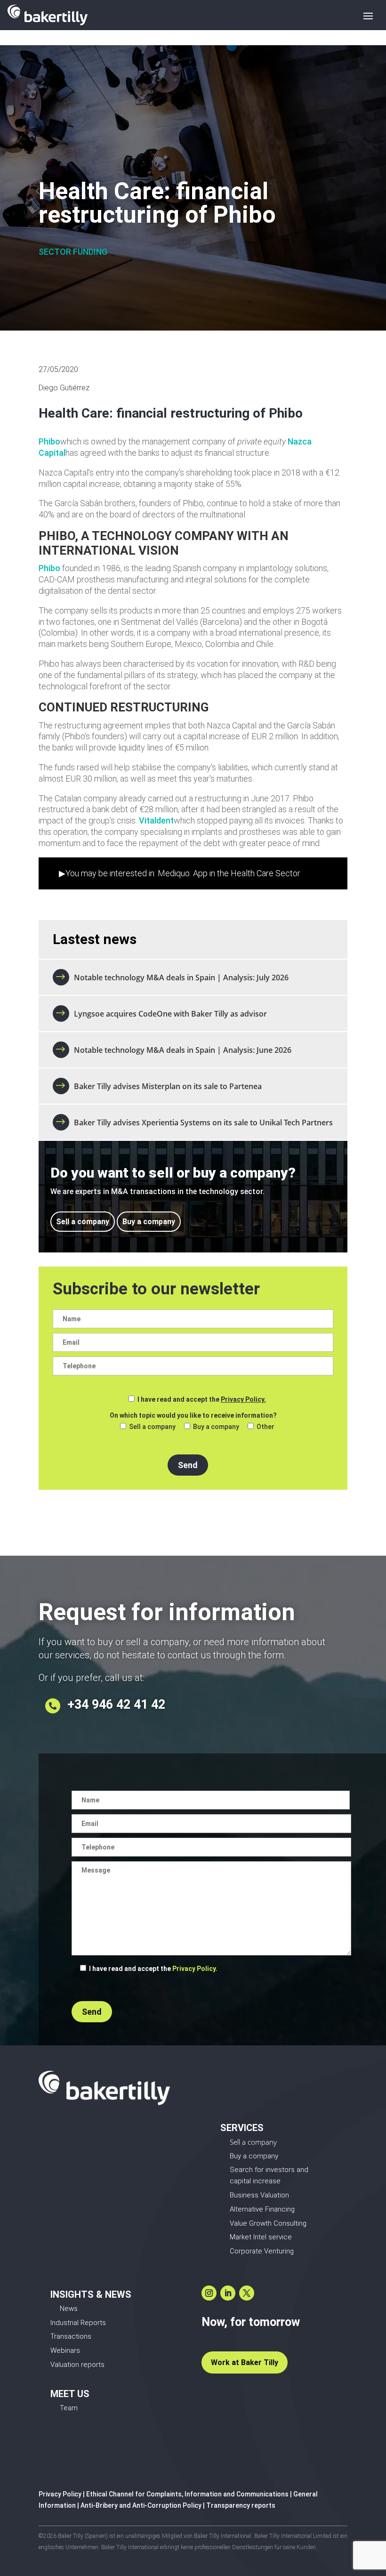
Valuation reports (77, 2365)
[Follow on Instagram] (209, 2293)
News (69, 2309)
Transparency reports (241, 2505)
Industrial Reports (78, 2323)
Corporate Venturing (262, 2251)
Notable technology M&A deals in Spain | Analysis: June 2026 (183, 1050)
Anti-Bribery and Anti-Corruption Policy (141, 2505)
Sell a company (83, 1222)
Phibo (49, 441)
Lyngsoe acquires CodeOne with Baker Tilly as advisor (170, 1014)
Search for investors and (269, 2170)
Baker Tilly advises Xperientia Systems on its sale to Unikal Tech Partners (203, 1122)
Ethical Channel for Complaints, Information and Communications (187, 2494)
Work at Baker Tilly (245, 2362)
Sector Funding (73, 252)
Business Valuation (259, 2195)
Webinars (65, 2350)
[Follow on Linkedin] (228, 2293)
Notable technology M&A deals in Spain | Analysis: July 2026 (181, 977)
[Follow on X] (247, 2293)
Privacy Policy (60, 2494)
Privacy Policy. (243, 1399)
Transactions (71, 2336)
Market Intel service (261, 2237)
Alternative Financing (262, 2209)
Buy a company (149, 1222)
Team (69, 2408)
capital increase (255, 2181)
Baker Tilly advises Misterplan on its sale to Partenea (169, 1086)
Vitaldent (156, 820)
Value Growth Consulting (268, 2223)
